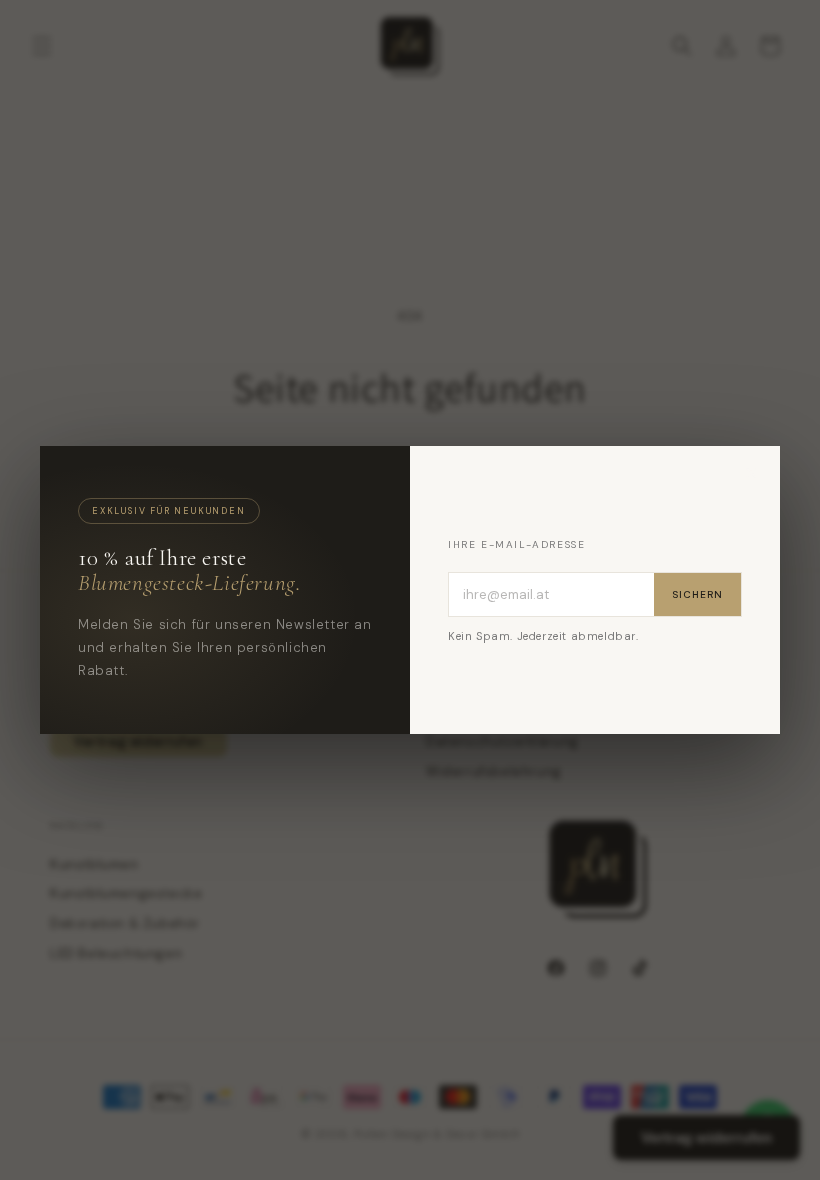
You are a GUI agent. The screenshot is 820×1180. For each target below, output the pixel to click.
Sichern (697, 594)
